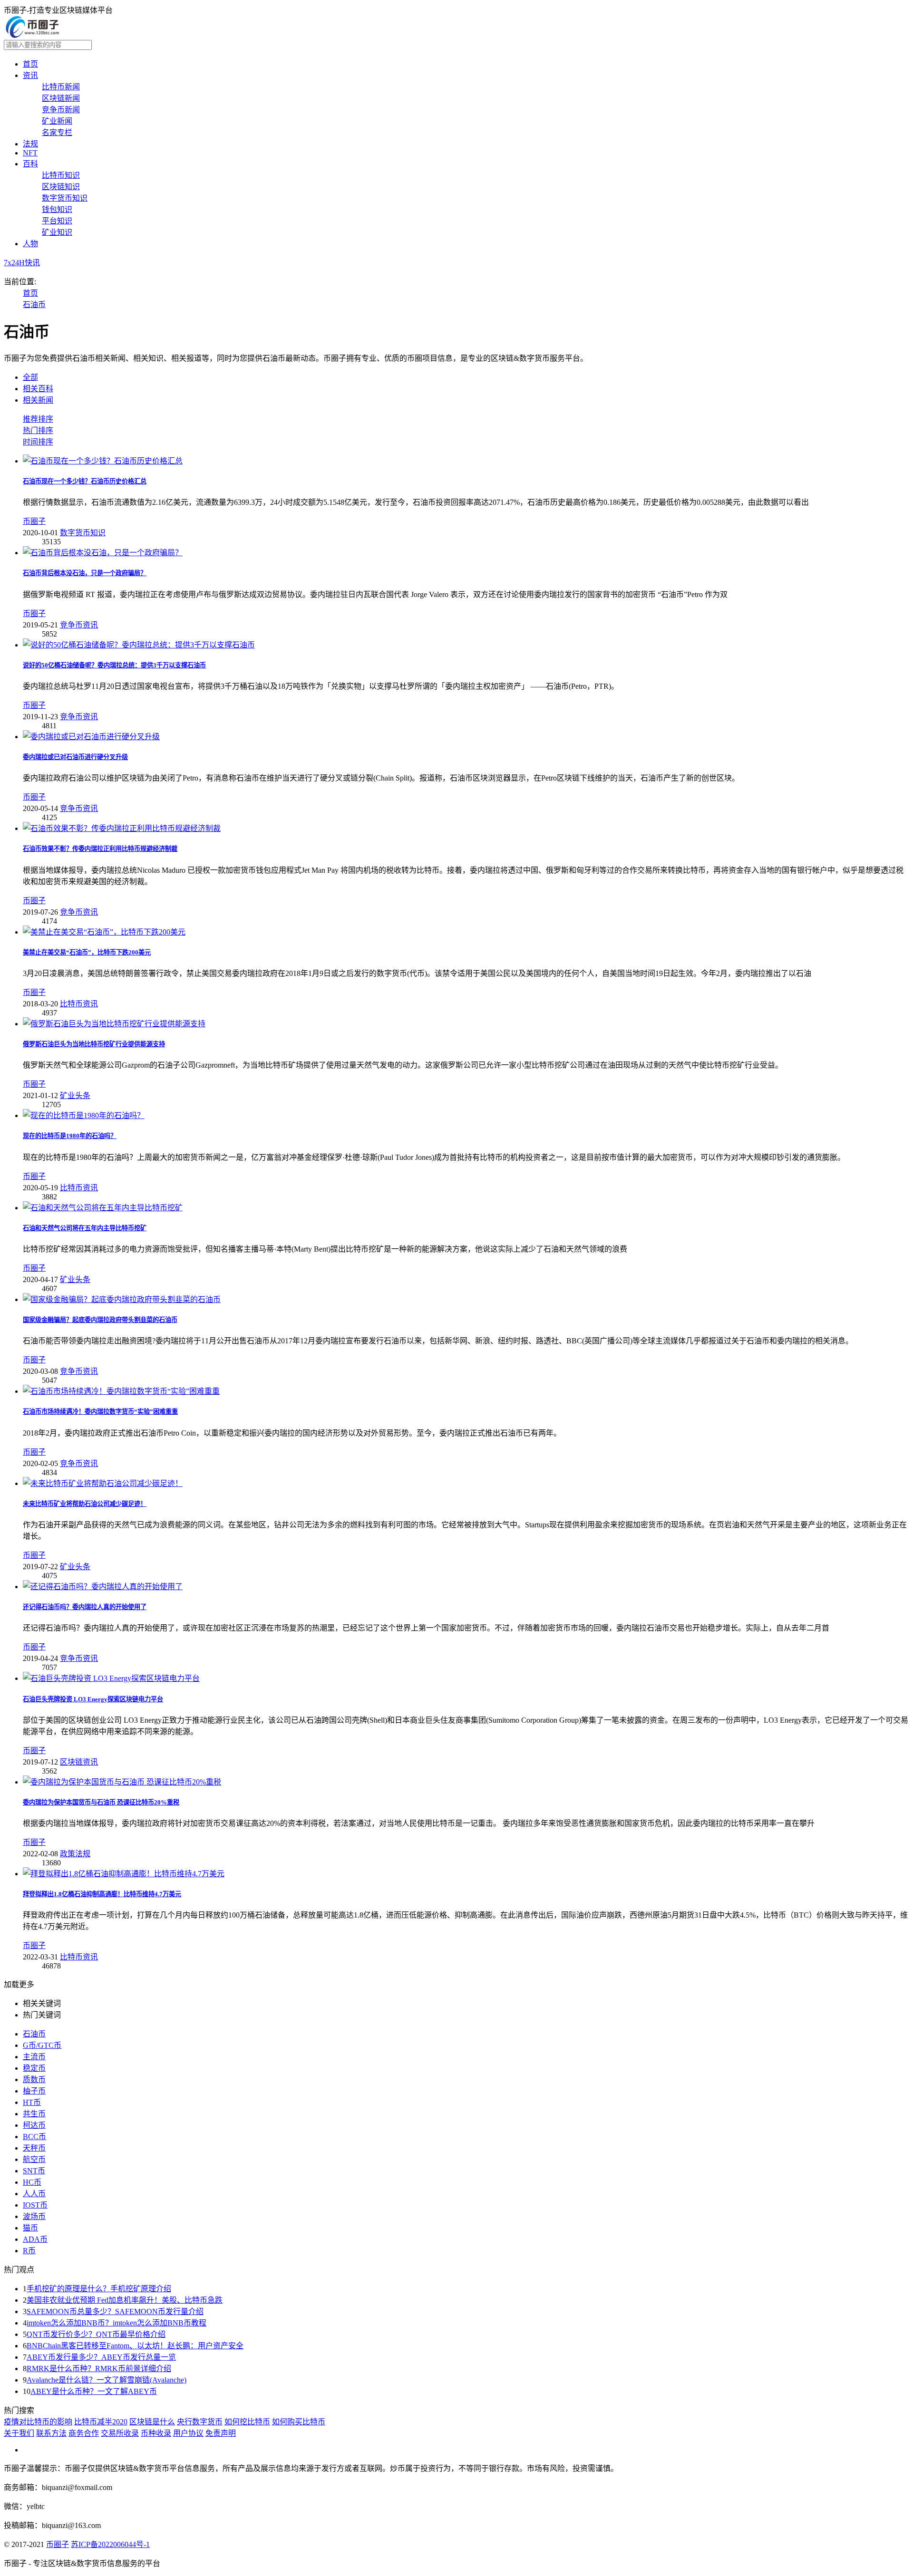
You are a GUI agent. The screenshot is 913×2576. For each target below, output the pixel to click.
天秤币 (34, 2148)
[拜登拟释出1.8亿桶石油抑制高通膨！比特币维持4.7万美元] (124, 1874)
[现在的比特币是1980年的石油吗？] (84, 1115)
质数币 (34, 2079)
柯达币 (34, 2125)
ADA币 (35, 2239)
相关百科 (38, 389)
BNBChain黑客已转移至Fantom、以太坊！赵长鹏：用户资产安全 (135, 2346)
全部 (30, 377)
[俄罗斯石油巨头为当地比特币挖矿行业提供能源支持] (114, 1024)
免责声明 (221, 2433)
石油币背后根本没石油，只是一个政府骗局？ (85, 573)
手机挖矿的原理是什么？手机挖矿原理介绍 (99, 2289)
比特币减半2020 (101, 2422)
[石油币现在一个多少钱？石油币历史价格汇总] (103, 461)
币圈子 (34, 521)
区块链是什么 (152, 2422)
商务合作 (84, 2433)
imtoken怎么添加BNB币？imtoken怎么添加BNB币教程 (117, 2323)
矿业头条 (75, 1095)
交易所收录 (120, 2433)
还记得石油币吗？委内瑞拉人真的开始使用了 (85, 1607)
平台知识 (57, 221)
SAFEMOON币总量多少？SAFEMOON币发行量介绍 (115, 2311)
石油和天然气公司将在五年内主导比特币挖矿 (85, 1228)
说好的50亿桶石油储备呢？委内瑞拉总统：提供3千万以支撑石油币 (114, 665)
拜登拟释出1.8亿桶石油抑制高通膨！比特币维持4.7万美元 (102, 1894)
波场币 (34, 2216)
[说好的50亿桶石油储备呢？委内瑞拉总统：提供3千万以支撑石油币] (139, 645)
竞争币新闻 (61, 110)
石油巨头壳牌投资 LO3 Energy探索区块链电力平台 (93, 1699)
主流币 (34, 2057)
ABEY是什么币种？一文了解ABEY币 (94, 2391)
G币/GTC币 (42, 2045)
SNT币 (34, 2171)
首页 (30, 64)
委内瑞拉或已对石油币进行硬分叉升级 (75, 757)
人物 (30, 244)
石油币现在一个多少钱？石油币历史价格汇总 (85, 481)
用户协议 (188, 2433)
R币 (29, 2251)
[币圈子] (32, 35)
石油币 (34, 304)
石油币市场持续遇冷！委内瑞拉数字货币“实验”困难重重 (100, 1412)
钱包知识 (57, 209)
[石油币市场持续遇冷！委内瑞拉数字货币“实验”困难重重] (121, 1391)
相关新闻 (38, 400)
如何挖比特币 (247, 2422)
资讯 (30, 75)
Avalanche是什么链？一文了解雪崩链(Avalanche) (107, 2380)
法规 (30, 144)
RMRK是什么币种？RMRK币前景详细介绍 (99, 2369)
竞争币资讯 (79, 625)
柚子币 (34, 2091)
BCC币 (34, 2137)
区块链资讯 (79, 1762)
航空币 (34, 2159)
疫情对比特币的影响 (38, 2422)
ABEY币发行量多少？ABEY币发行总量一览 (101, 2357)
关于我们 (19, 2433)
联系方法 (51, 2433)
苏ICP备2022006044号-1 (110, 2544)
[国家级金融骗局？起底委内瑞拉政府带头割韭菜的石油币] (122, 1299)
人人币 (34, 2194)
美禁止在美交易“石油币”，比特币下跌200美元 (87, 952)
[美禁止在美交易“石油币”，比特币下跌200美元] (104, 932)
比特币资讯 (79, 1004)
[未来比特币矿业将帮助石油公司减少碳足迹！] (103, 1483)
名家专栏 (57, 132)
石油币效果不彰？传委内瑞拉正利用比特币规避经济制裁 (100, 849)
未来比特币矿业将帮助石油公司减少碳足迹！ (85, 1504)
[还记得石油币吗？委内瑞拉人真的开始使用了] (103, 1587)
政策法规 (75, 1854)
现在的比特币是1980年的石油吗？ (70, 1136)
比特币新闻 (61, 87)
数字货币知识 (65, 198)
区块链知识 (61, 187)
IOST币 (35, 2205)
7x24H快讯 (22, 263)
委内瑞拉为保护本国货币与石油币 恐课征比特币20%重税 (101, 1802)
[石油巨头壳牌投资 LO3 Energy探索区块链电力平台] (111, 1678)
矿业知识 (57, 232)
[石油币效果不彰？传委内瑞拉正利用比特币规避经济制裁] (122, 828)
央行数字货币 (200, 2422)
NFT (30, 153)
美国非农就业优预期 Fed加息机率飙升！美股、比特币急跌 (125, 2300)
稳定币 (34, 2068)
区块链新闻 (61, 98)
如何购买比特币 (299, 2422)
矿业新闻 (57, 121)
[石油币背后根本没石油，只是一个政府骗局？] (103, 553)
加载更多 (19, 1984)
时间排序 (38, 442)
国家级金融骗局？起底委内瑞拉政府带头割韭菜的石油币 (100, 1320)
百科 (30, 164)
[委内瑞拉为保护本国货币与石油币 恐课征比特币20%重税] (122, 1782)
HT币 (32, 2102)
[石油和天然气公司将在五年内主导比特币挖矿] (103, 1208)
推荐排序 (38, 419)
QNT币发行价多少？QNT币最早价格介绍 (96, 2334)
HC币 (32, 2182)
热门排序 (38, 430)
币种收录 (156, 2433)
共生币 (34, 2114)
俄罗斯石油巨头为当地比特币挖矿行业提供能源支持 (94, 1044)
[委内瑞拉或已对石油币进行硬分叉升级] (91, 737)
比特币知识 (61, 175)
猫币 (30, 2228)
